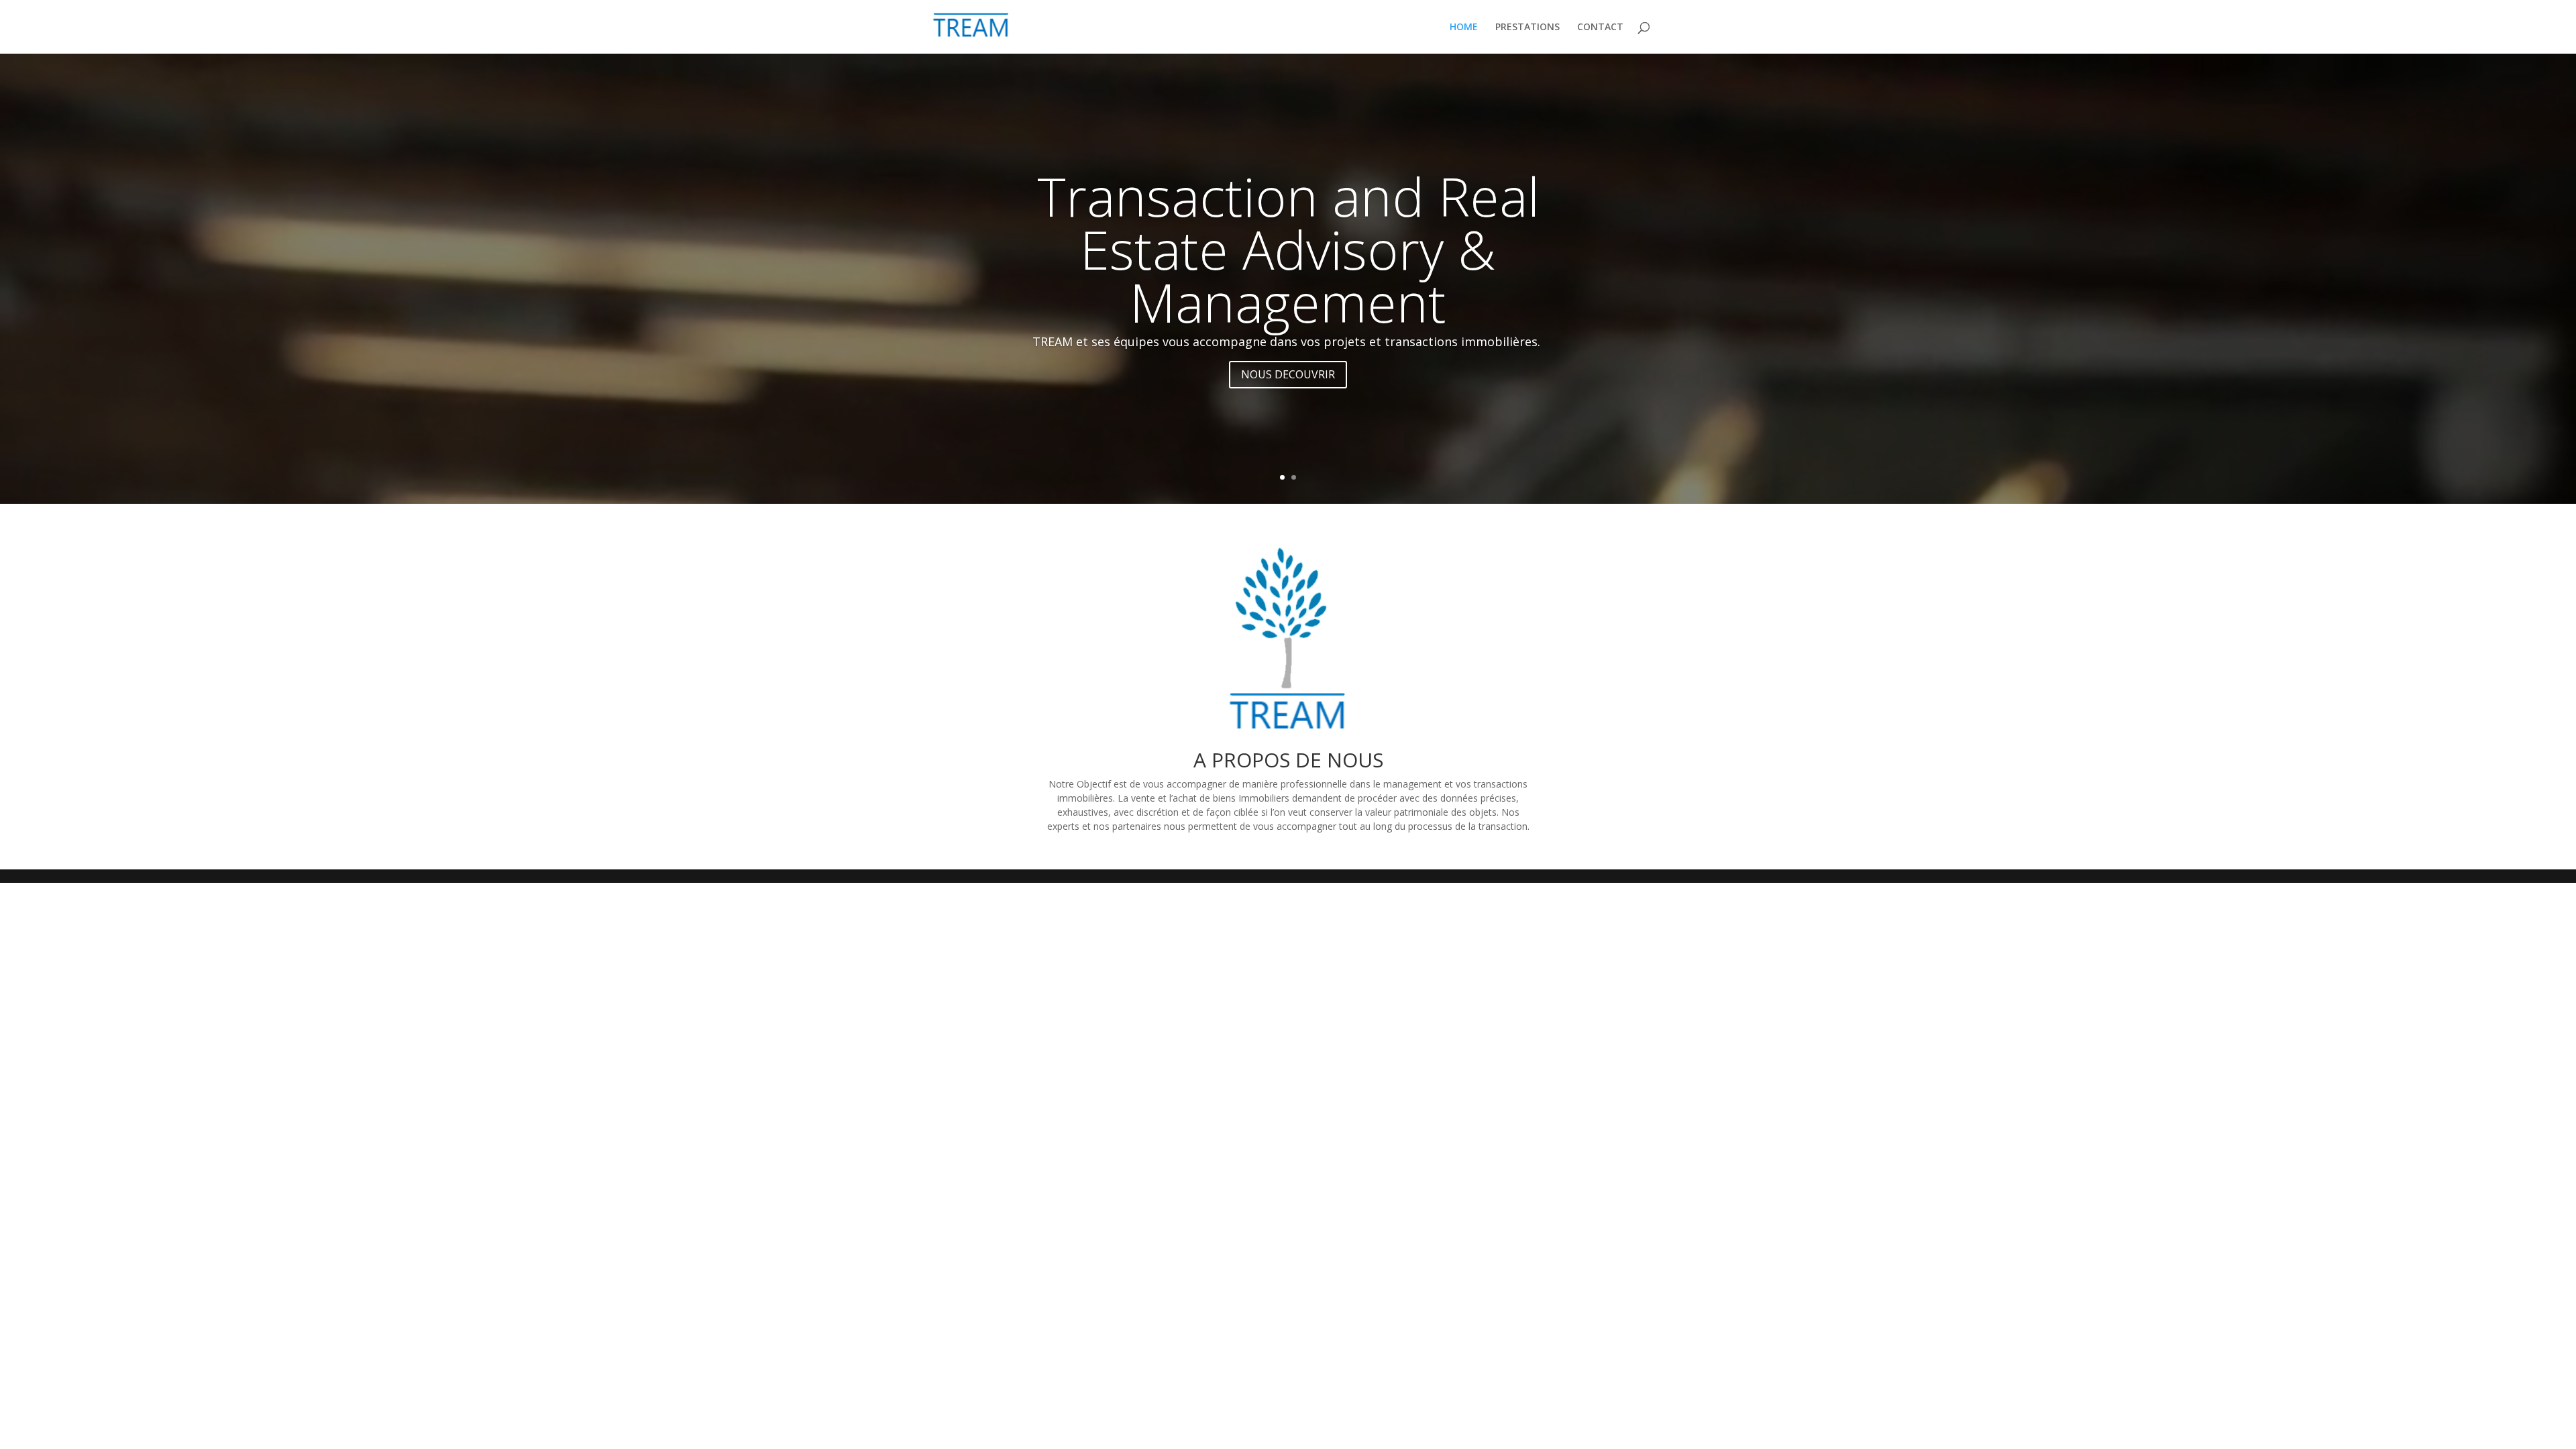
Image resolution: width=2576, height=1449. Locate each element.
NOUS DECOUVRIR (1288, 374)
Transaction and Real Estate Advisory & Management (1288, 249)
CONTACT (1600, 28)
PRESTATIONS (1527, 28)
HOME (1464, 28)
